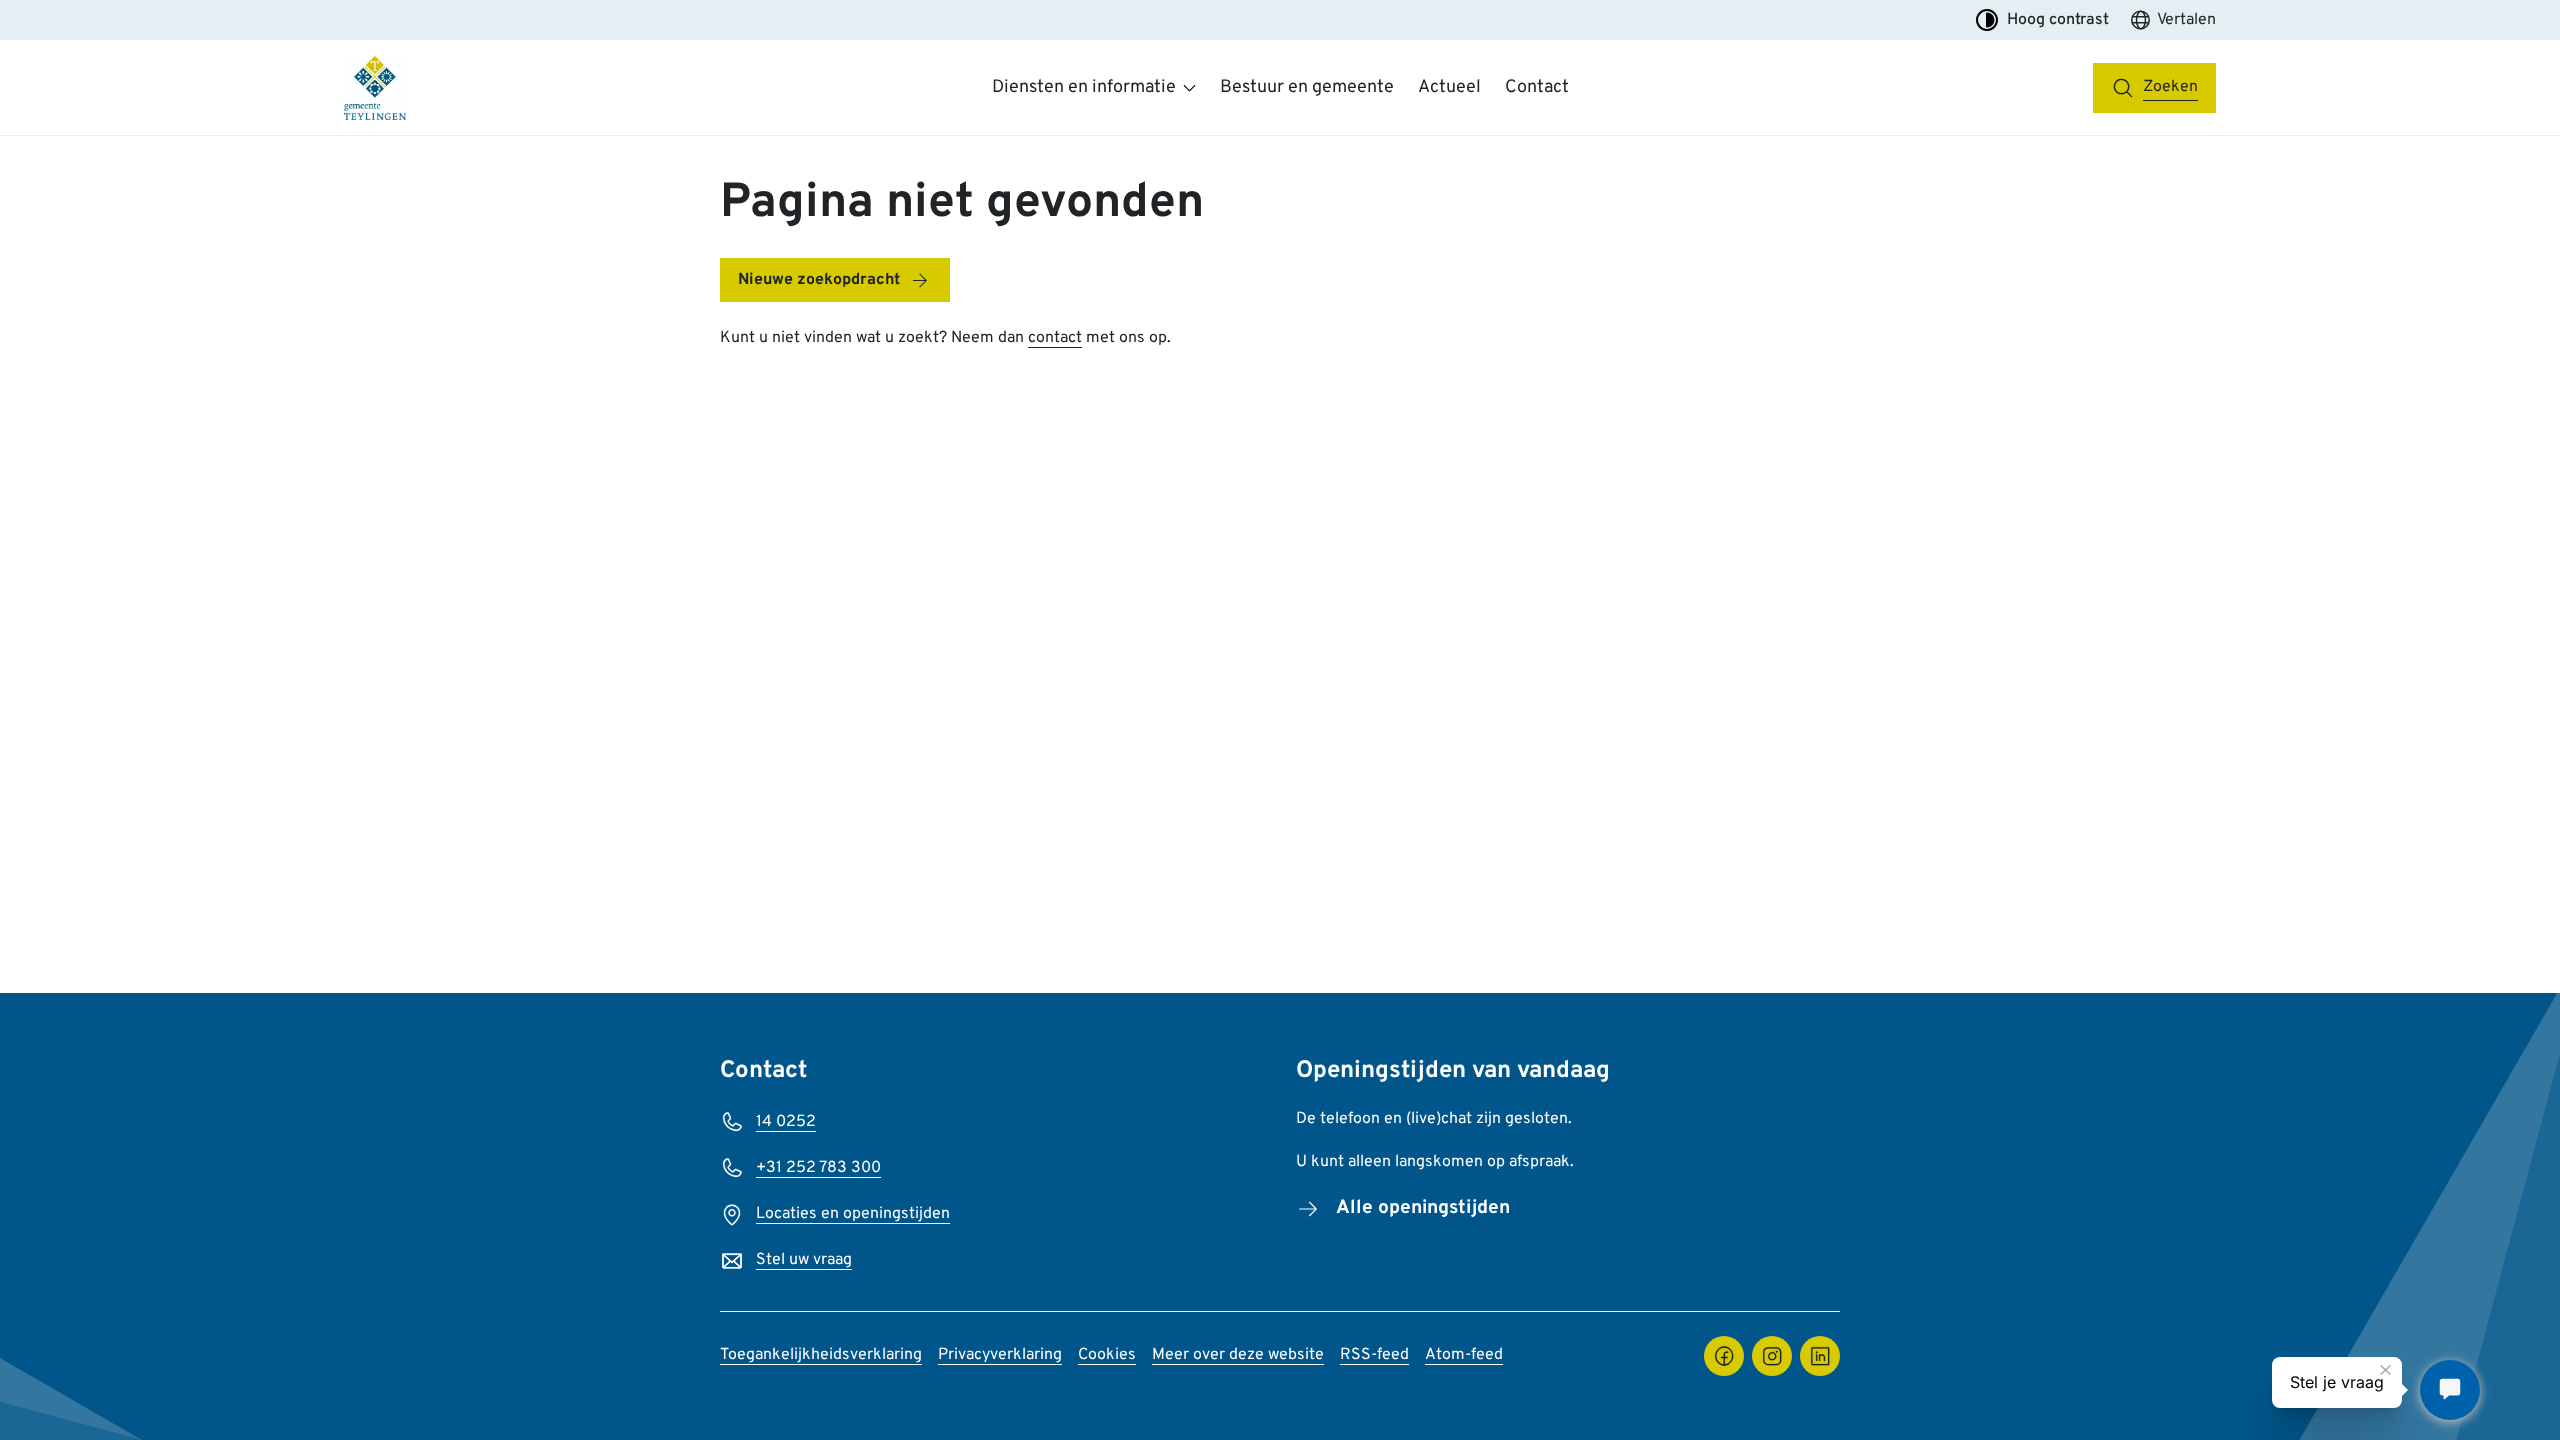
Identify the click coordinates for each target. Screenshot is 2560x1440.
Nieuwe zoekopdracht (819, 280)
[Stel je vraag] (2450, 1390)
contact (1055, 338)
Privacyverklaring (1000, 1355)
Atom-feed (1464, 1355)
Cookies (1107, 1355)
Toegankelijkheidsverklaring (821, 1355)
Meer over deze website (1238, 1355)
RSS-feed (1374, 1355)
